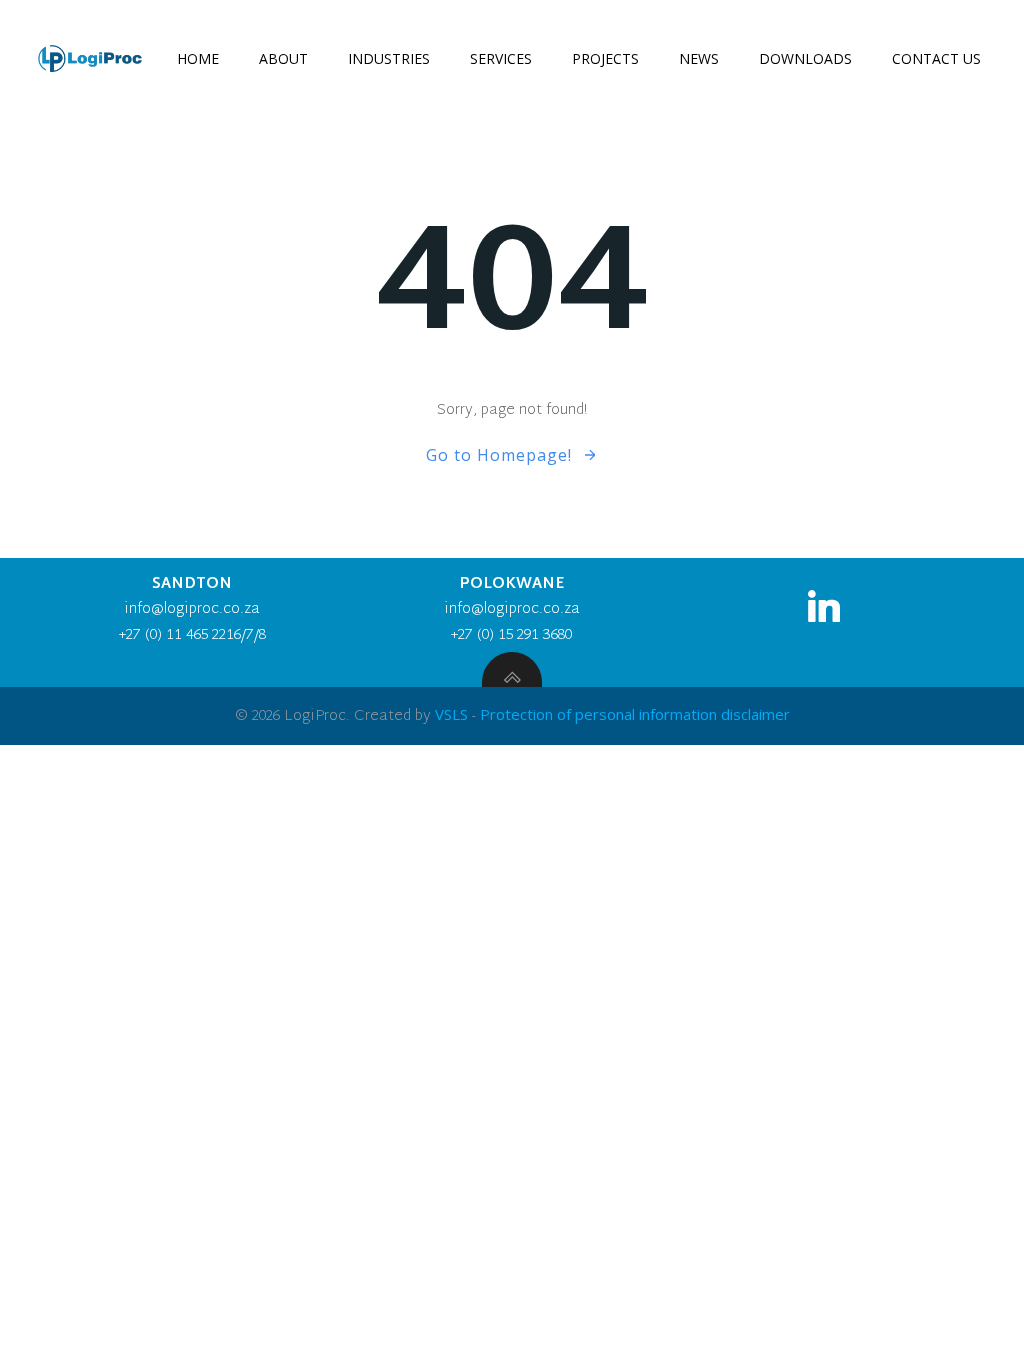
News (699, 58)
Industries (389, 58)
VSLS (451, 714)
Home (198, 58)
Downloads (805, 58)
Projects (605, 58)
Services (501, 58)
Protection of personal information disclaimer (635, 714)
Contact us (936, 58)
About (283, 58)
